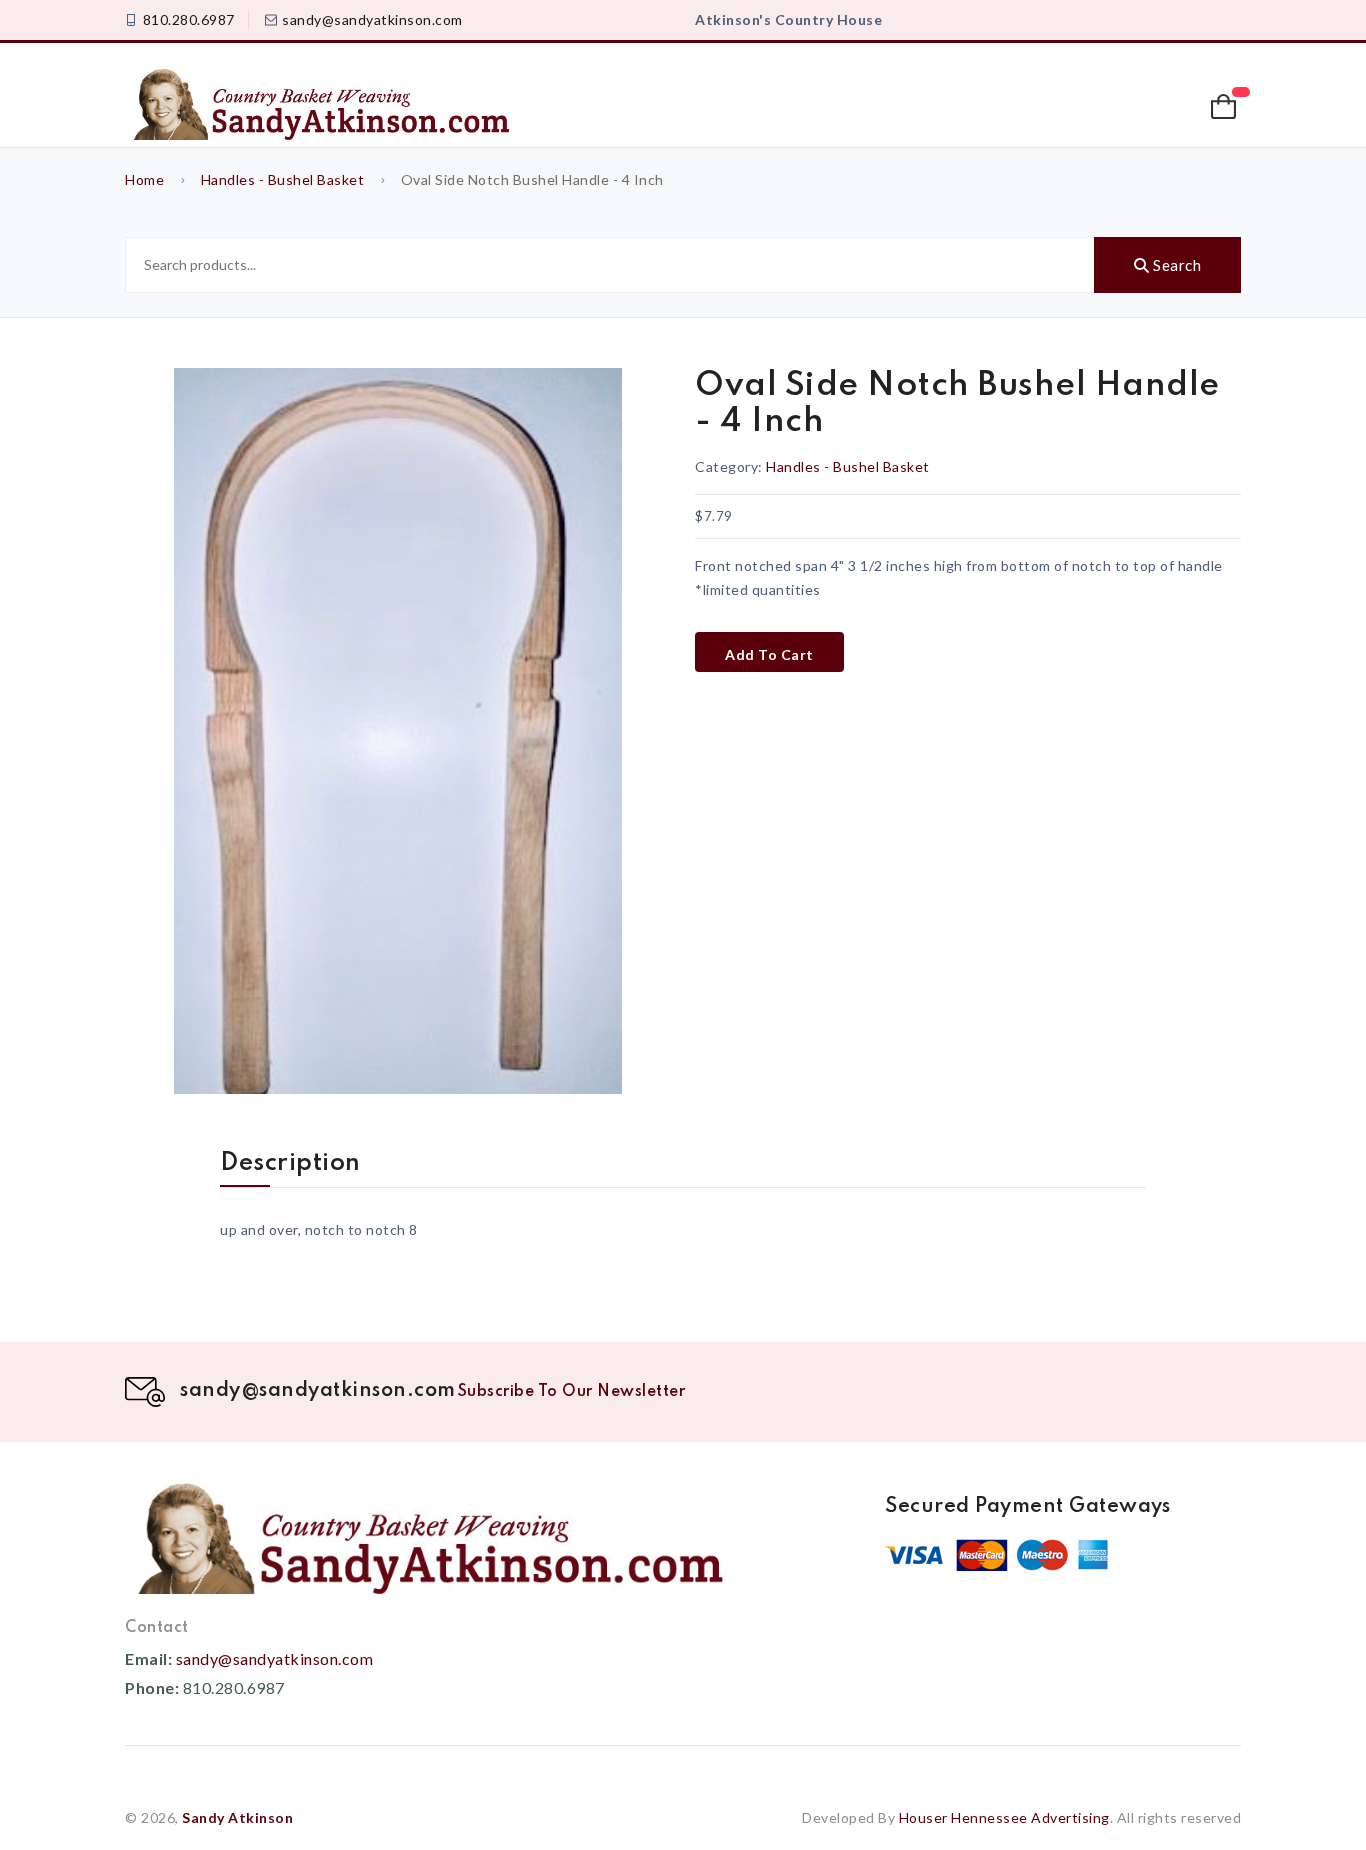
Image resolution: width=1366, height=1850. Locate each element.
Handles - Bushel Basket (284, 179)
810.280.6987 (189, 20)
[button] (1226, 107)
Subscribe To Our (572, 1392)
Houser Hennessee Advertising (1004, 1817)
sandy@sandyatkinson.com (372, 20)
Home (144, 179)
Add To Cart (769, 654)
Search (1176, 265)
